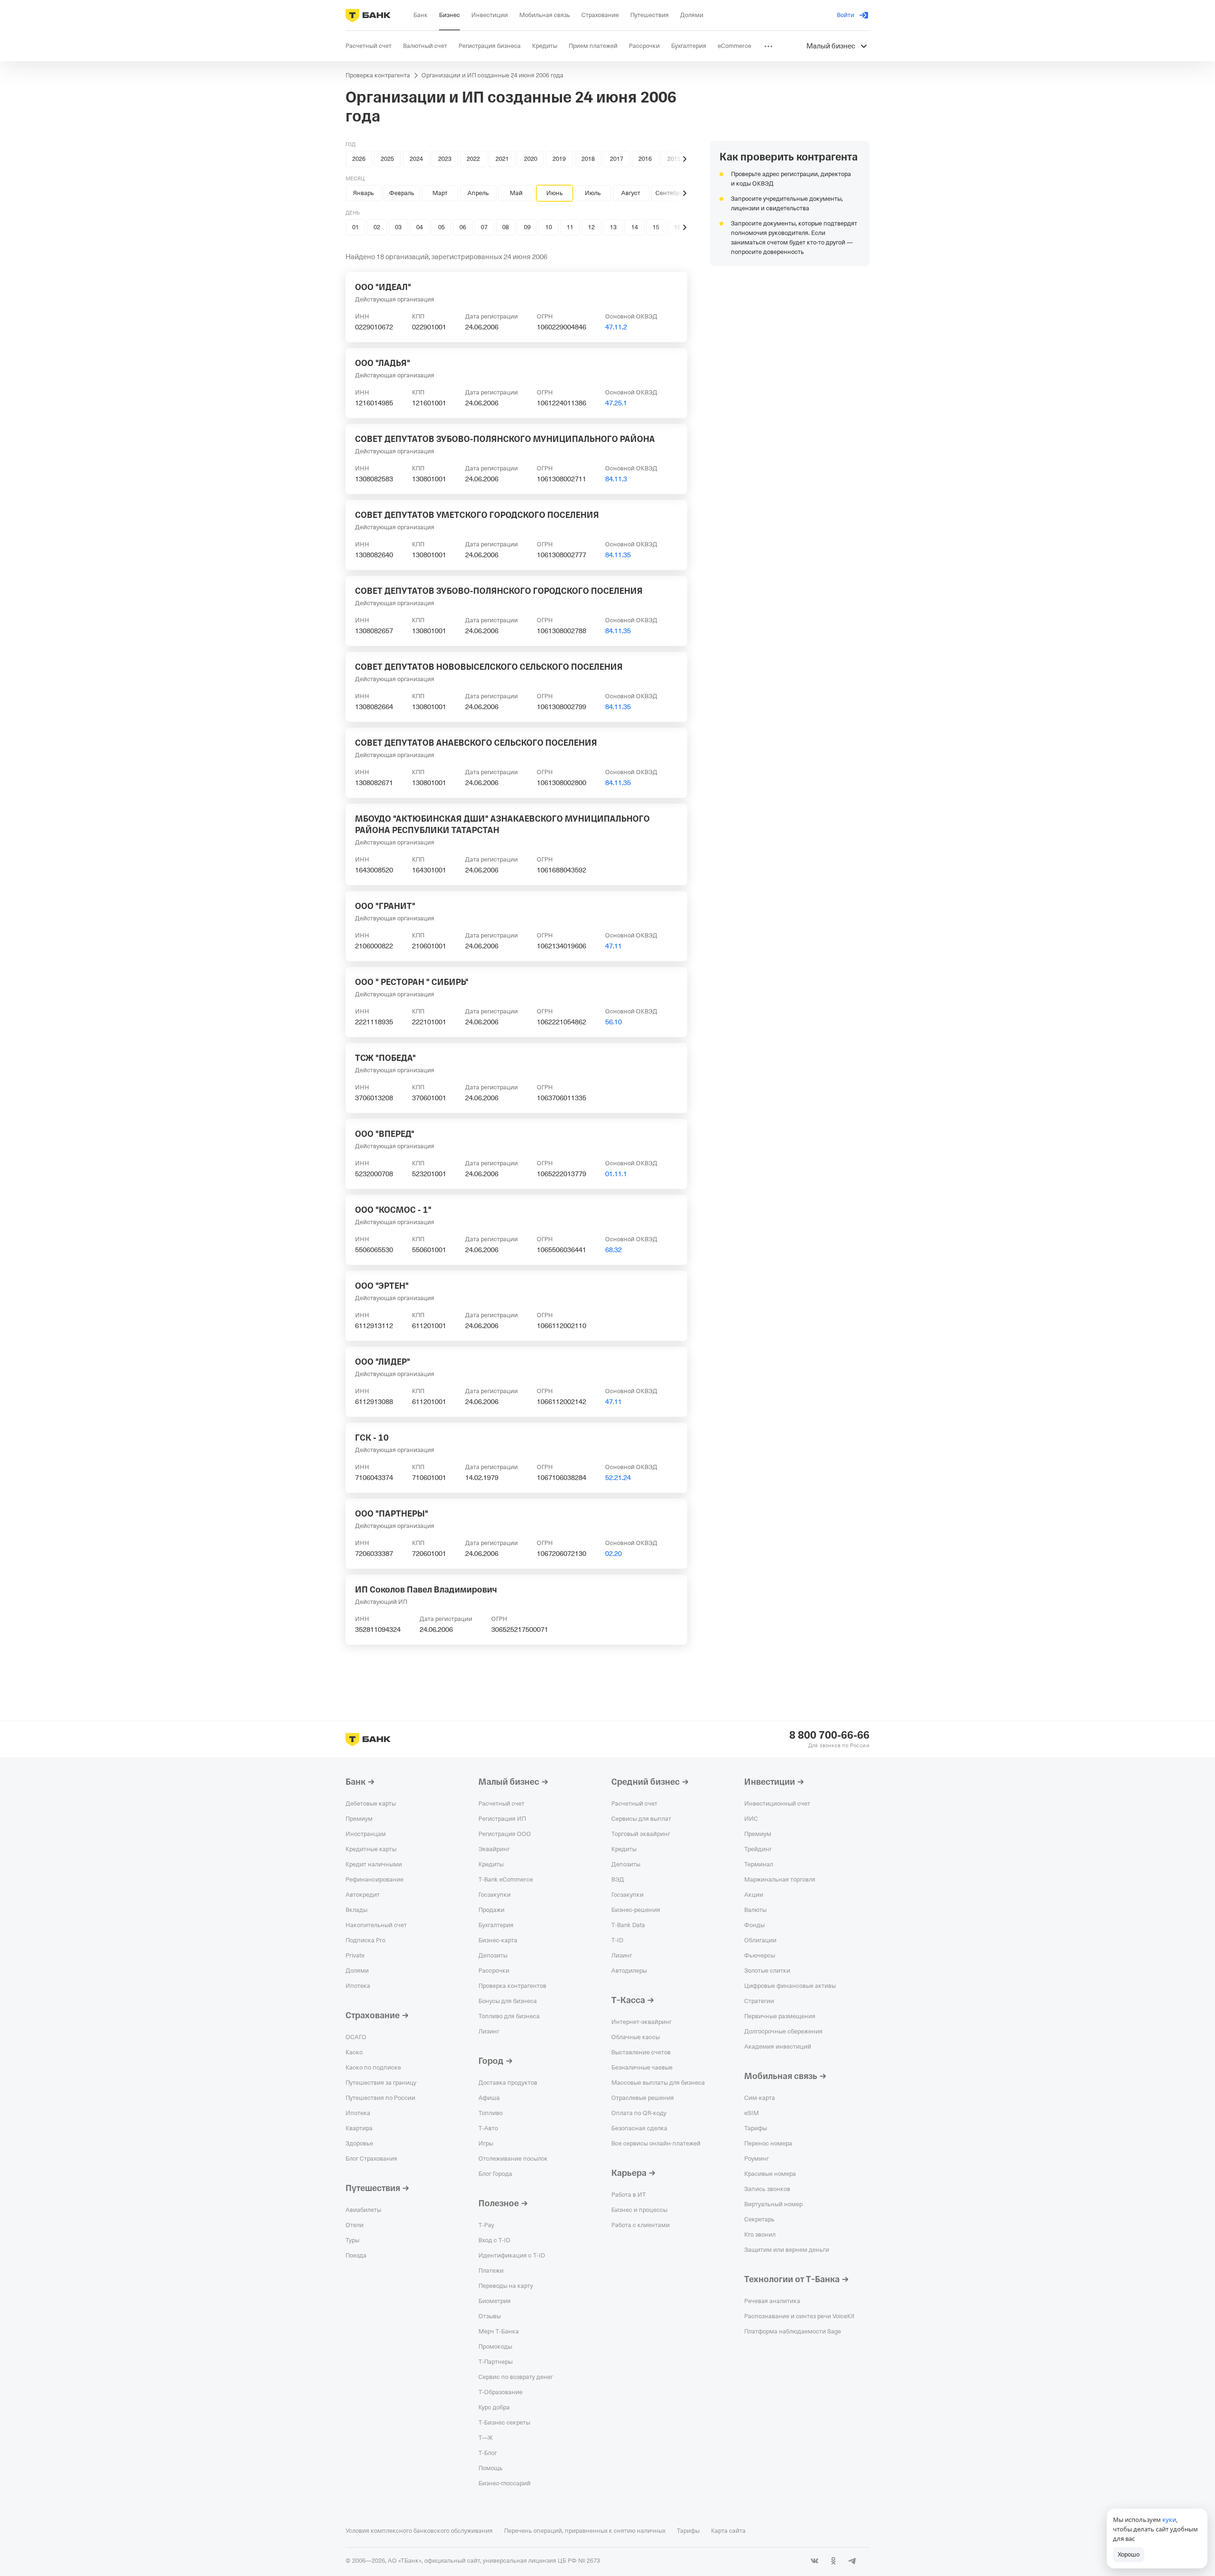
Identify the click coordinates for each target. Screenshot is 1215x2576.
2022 (473, 159)
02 (377, 227)
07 (484, 227)
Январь (364, 193)
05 (441, 227)
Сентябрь (669, 193)
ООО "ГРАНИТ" (385, 906)
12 (591, 227)
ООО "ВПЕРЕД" (385, 1134)
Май (516, 193)
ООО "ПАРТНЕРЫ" (392, 1514)
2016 (645, 159)
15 (656, 227)
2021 (502, 159)
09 (527, 227)
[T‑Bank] (368, 15)
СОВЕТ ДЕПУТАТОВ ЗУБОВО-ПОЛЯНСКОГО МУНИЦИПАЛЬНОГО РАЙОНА (505, 439)
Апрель (478, 193)
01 (355, 227)
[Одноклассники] (833, 2561)
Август (631, 193)
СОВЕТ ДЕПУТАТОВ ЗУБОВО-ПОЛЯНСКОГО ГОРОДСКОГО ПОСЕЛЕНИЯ (499, 591)
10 (549, 227)
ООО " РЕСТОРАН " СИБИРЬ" (412, 982)
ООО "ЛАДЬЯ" (383, 363)
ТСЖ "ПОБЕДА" (385, 1058)
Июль (593, 193)
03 (398, 227)
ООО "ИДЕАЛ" (383, 287)
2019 (559, 159)
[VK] (814, 2561)
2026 (359, 159)
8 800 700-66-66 (829, 1735)
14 (635, 227)
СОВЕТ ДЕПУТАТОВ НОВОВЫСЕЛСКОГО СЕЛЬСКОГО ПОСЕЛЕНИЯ (489, 667)
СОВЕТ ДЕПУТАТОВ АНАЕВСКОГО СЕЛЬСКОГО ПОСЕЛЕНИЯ (476, 743)
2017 (617, 159)
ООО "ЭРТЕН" (382, 1286)
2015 (674, 159)
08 (505, 227)
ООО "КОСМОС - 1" (393, 1210)
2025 (387, 159)
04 (420, 227)
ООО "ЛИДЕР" (383, 1362)
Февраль (402, 193)
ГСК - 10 (372, 1438)
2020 (531, 159)
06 (463, 227)
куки (1169, 2520)
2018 (588, 159)
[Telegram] (852, 2561)
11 (570, 227)
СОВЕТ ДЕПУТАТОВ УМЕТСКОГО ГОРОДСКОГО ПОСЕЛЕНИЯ (477, 515)
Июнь (555, 193)
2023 (445, 159)
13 (613, 227)
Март (440, 193)
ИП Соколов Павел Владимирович (426, 1590)
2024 (416, 159)
